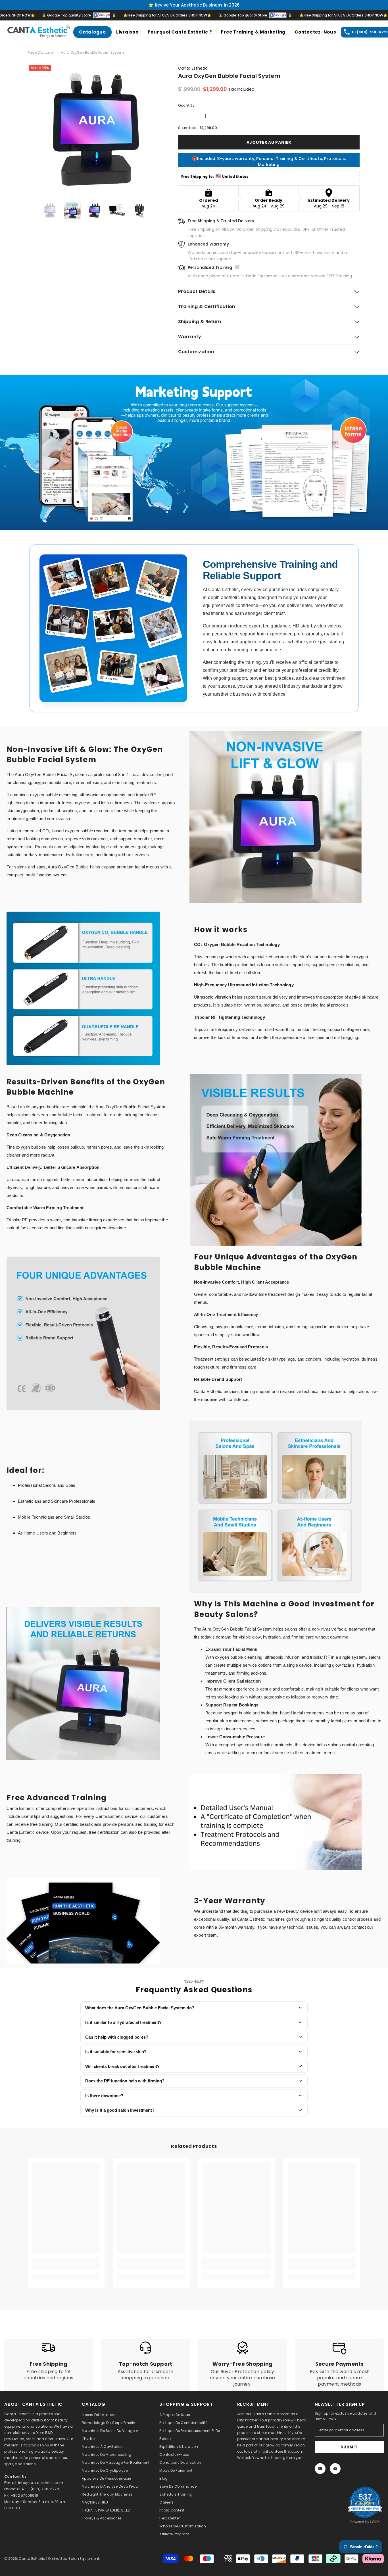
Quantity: (187, 105)
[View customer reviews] (365, 2505)
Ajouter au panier (269, 142)
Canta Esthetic (193, 68)
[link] (194, 452)
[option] (94, 131)
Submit (349, 2447)
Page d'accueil (41, 52)
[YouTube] (335, 2469)
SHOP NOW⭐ (161, 15)
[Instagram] (320, 2469)
